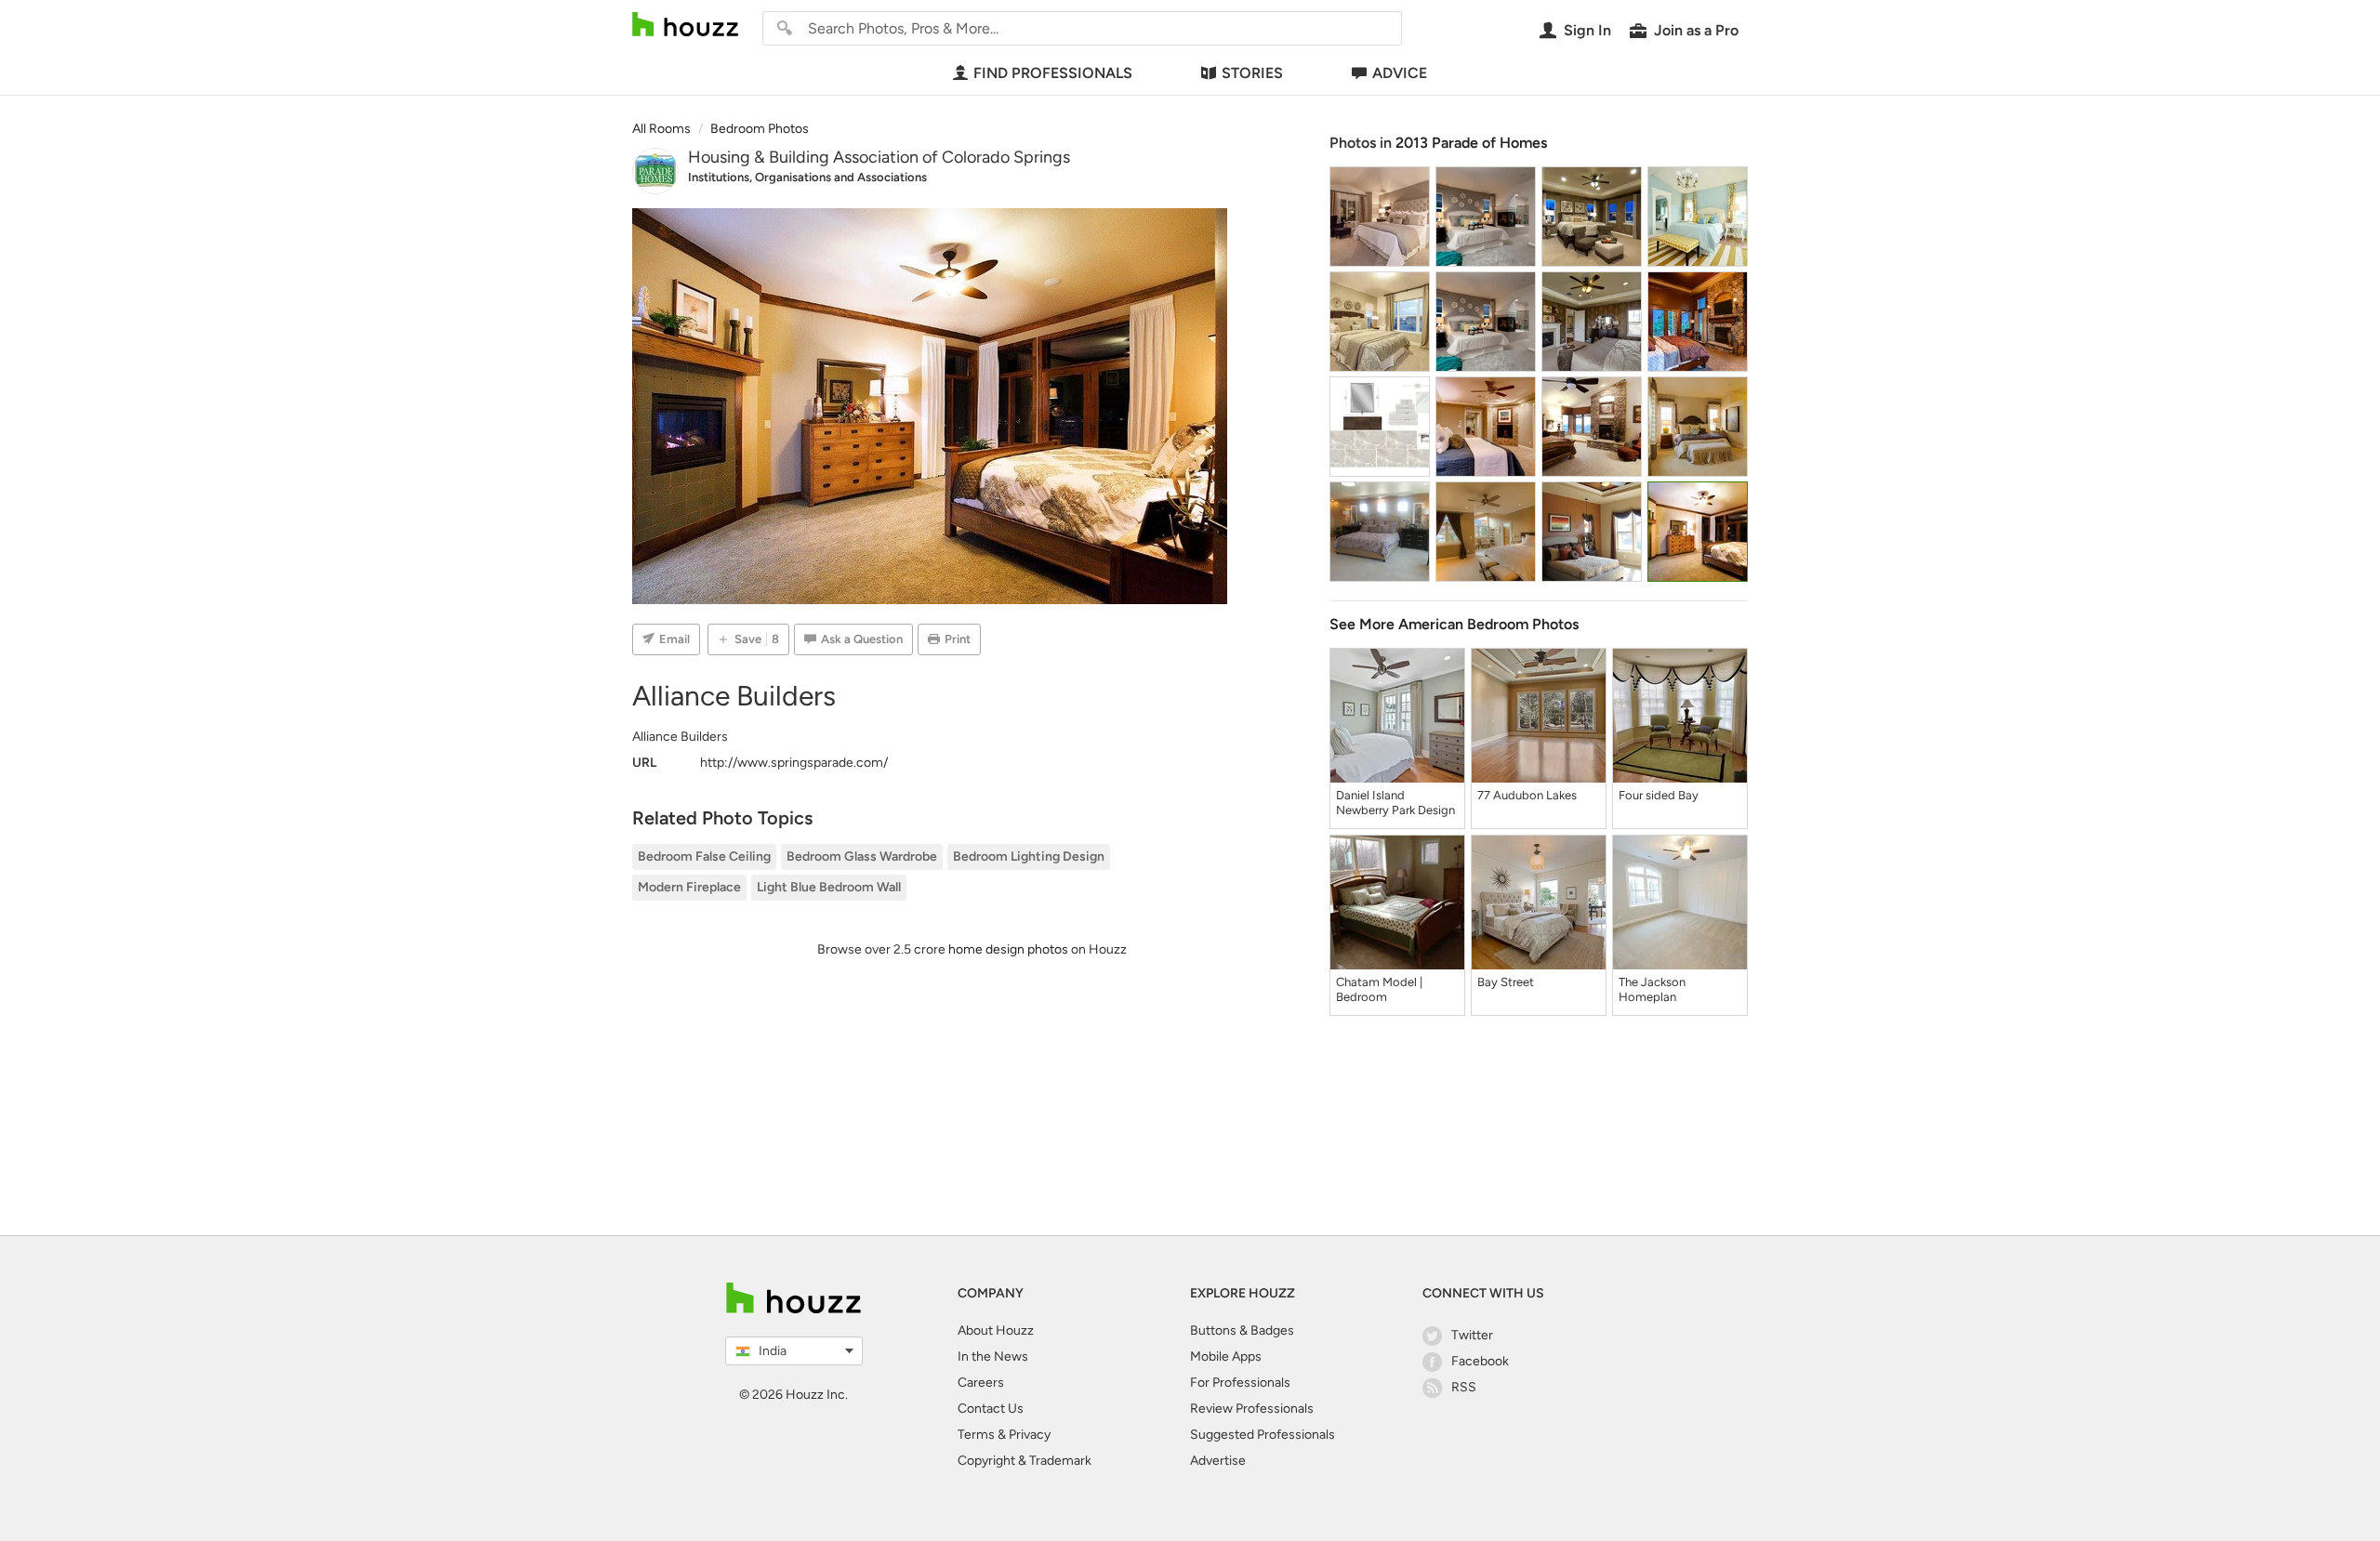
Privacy (1030, 1435)
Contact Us (991, 1409)
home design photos (1008, 949)
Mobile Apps (1226, 1357)
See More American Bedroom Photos (1454, 624)
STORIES (1252, 73)
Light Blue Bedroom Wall (829, 887)
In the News (993, 1357)
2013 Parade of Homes (1471, 143)
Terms (976, 1435)
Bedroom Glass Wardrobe (862, 856)
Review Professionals (1252, 1409)
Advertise (1218, 1461)
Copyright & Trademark (1025, 1461)
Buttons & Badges (1242, 1330)
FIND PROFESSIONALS (1053, 73)
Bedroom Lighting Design (1029, 856)
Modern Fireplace (689, 887)
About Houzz (996, 1330)
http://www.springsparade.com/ (794, 763)
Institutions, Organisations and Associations (807, 177)
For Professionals (1240, 1383)
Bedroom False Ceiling (704, 856)
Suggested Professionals (1263, 1435)
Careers (981, 1383)
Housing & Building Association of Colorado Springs (879, 157)
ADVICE (1400, 73)
